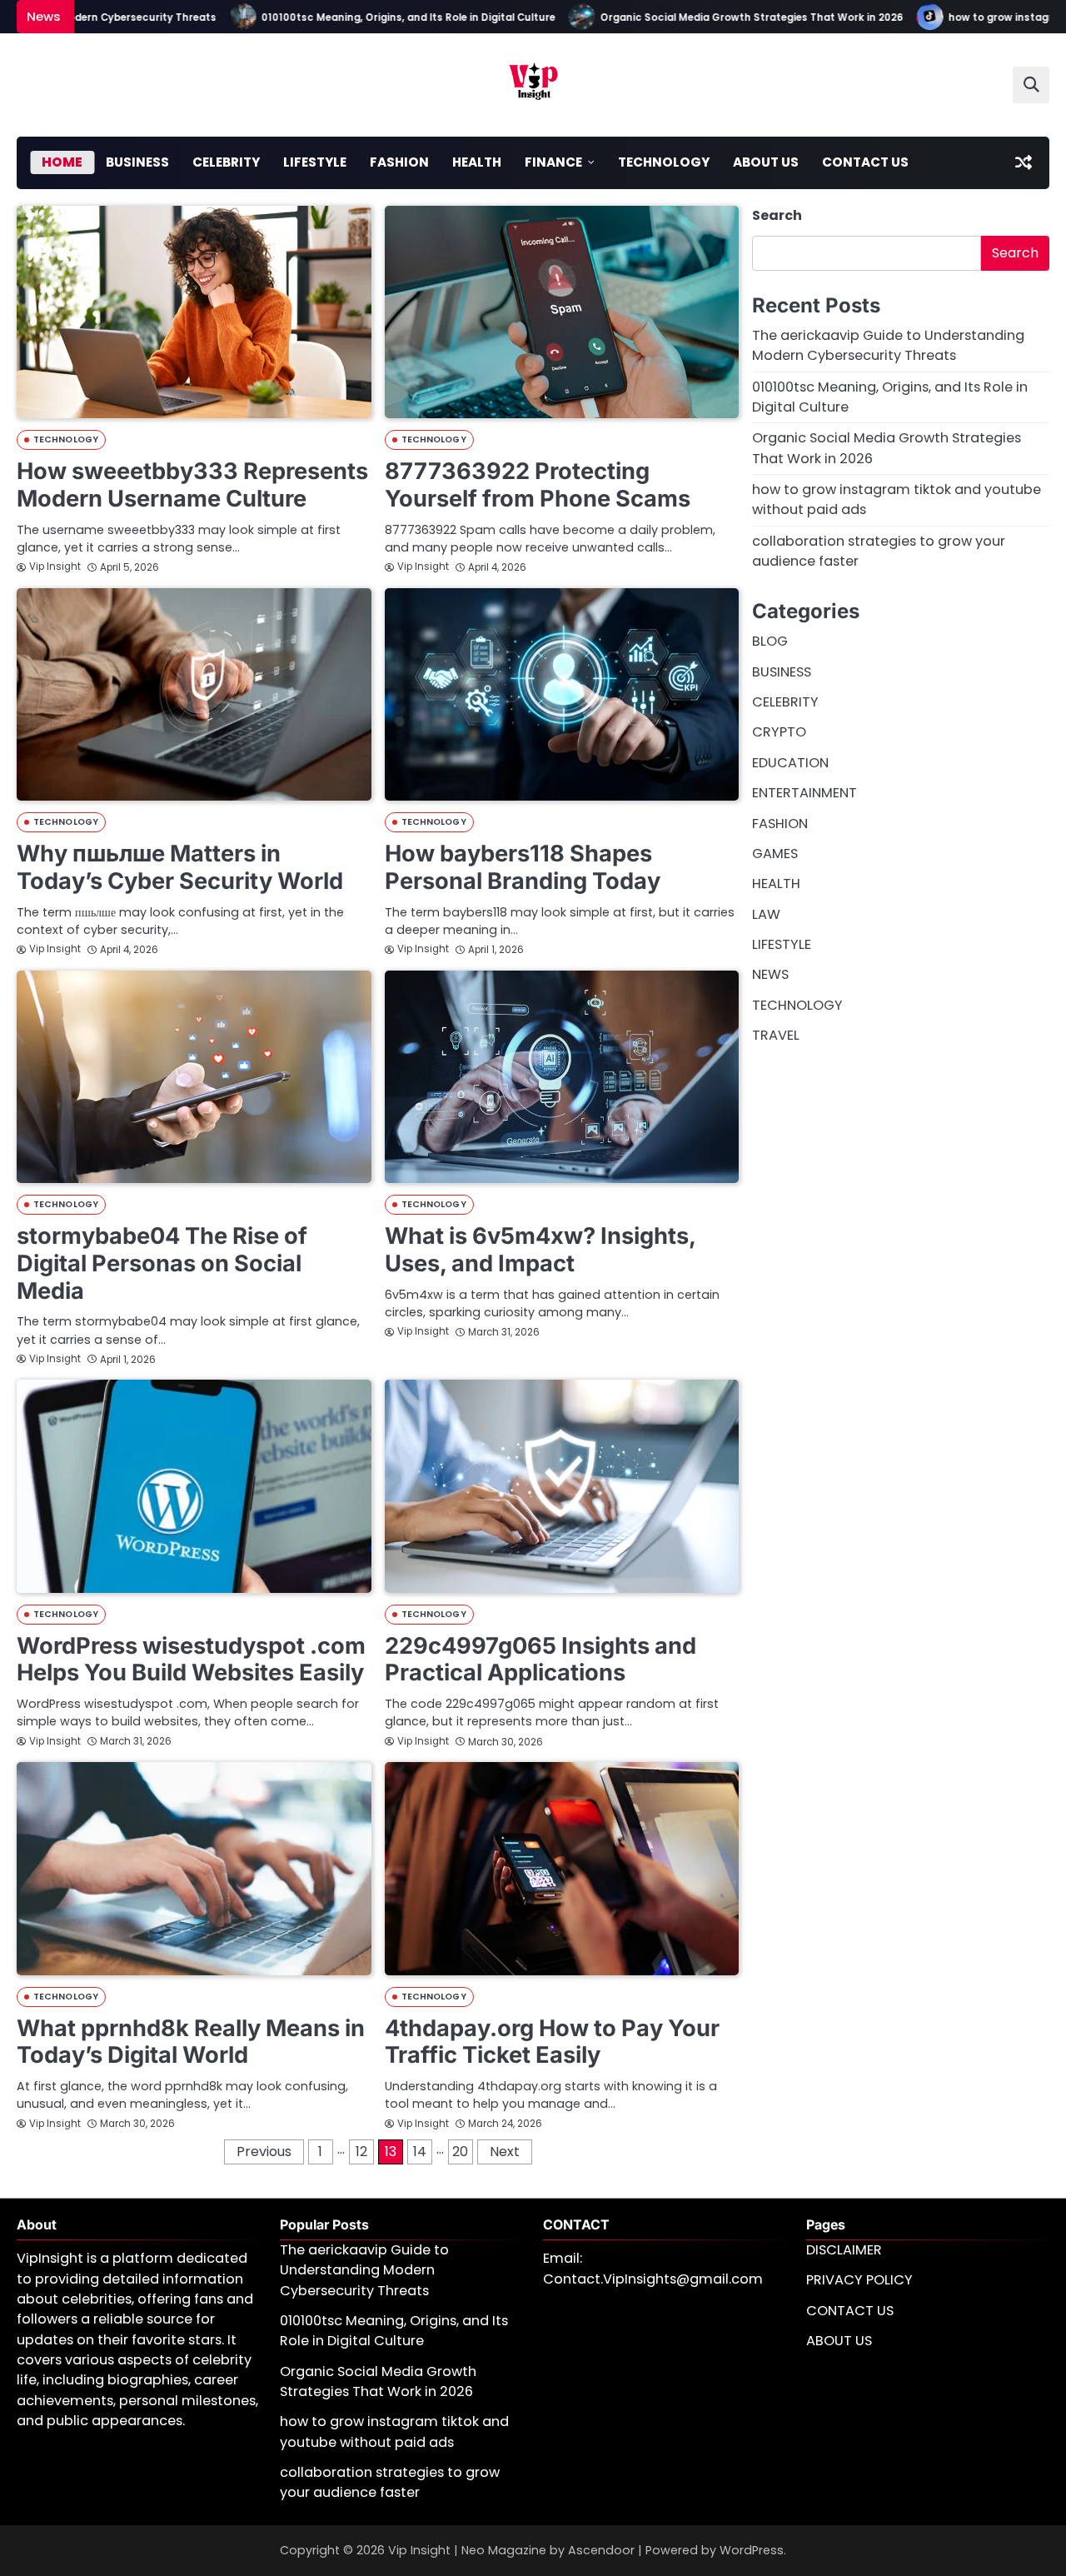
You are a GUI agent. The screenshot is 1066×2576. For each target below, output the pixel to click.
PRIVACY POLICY (859, 2280)
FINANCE (553, 162)
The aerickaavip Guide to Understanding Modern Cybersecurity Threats (888, 345)
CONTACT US (865, 162)
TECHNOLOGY (664, 162)
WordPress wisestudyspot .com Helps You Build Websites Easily (191, 1660)
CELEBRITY (226, 162)
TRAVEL (776, 1035)
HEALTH (477, 162)
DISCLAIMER (844, 2250)
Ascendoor (601, 2550)
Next (505, 2152)
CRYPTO (779, 732)
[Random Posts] (1024, 162)
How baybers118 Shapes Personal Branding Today (523, 867)
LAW (766, 914)
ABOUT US (766, 162)
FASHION (399, 162)
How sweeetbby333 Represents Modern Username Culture (192, 485)
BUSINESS (137, 162)
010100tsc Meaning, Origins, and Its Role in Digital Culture (369, 17)
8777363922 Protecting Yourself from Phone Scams (538, 485)
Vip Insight (55, 567)
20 (460, 2152)
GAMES (775, 854)
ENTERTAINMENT (804, 793)
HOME (62, 162)
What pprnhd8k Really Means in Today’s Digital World (191, 2042)
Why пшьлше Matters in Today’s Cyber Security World (180, 867)
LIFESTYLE (315, 162)
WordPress (752, 2550)
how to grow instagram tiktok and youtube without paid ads (394, 2431)
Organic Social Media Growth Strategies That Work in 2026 (713, 17)
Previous (264, 2152)
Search (777, 215)
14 (420, 2152)
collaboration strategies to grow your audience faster (390, 2482)
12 (361, 2152)
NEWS (770, 974)
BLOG (770, 641)
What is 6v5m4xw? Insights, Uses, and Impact (540, 1250)
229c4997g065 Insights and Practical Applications (540, 1660)
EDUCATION (790, 763)
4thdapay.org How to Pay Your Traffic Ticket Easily (552, 2042)
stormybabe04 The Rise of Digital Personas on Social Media (162, 1263)
